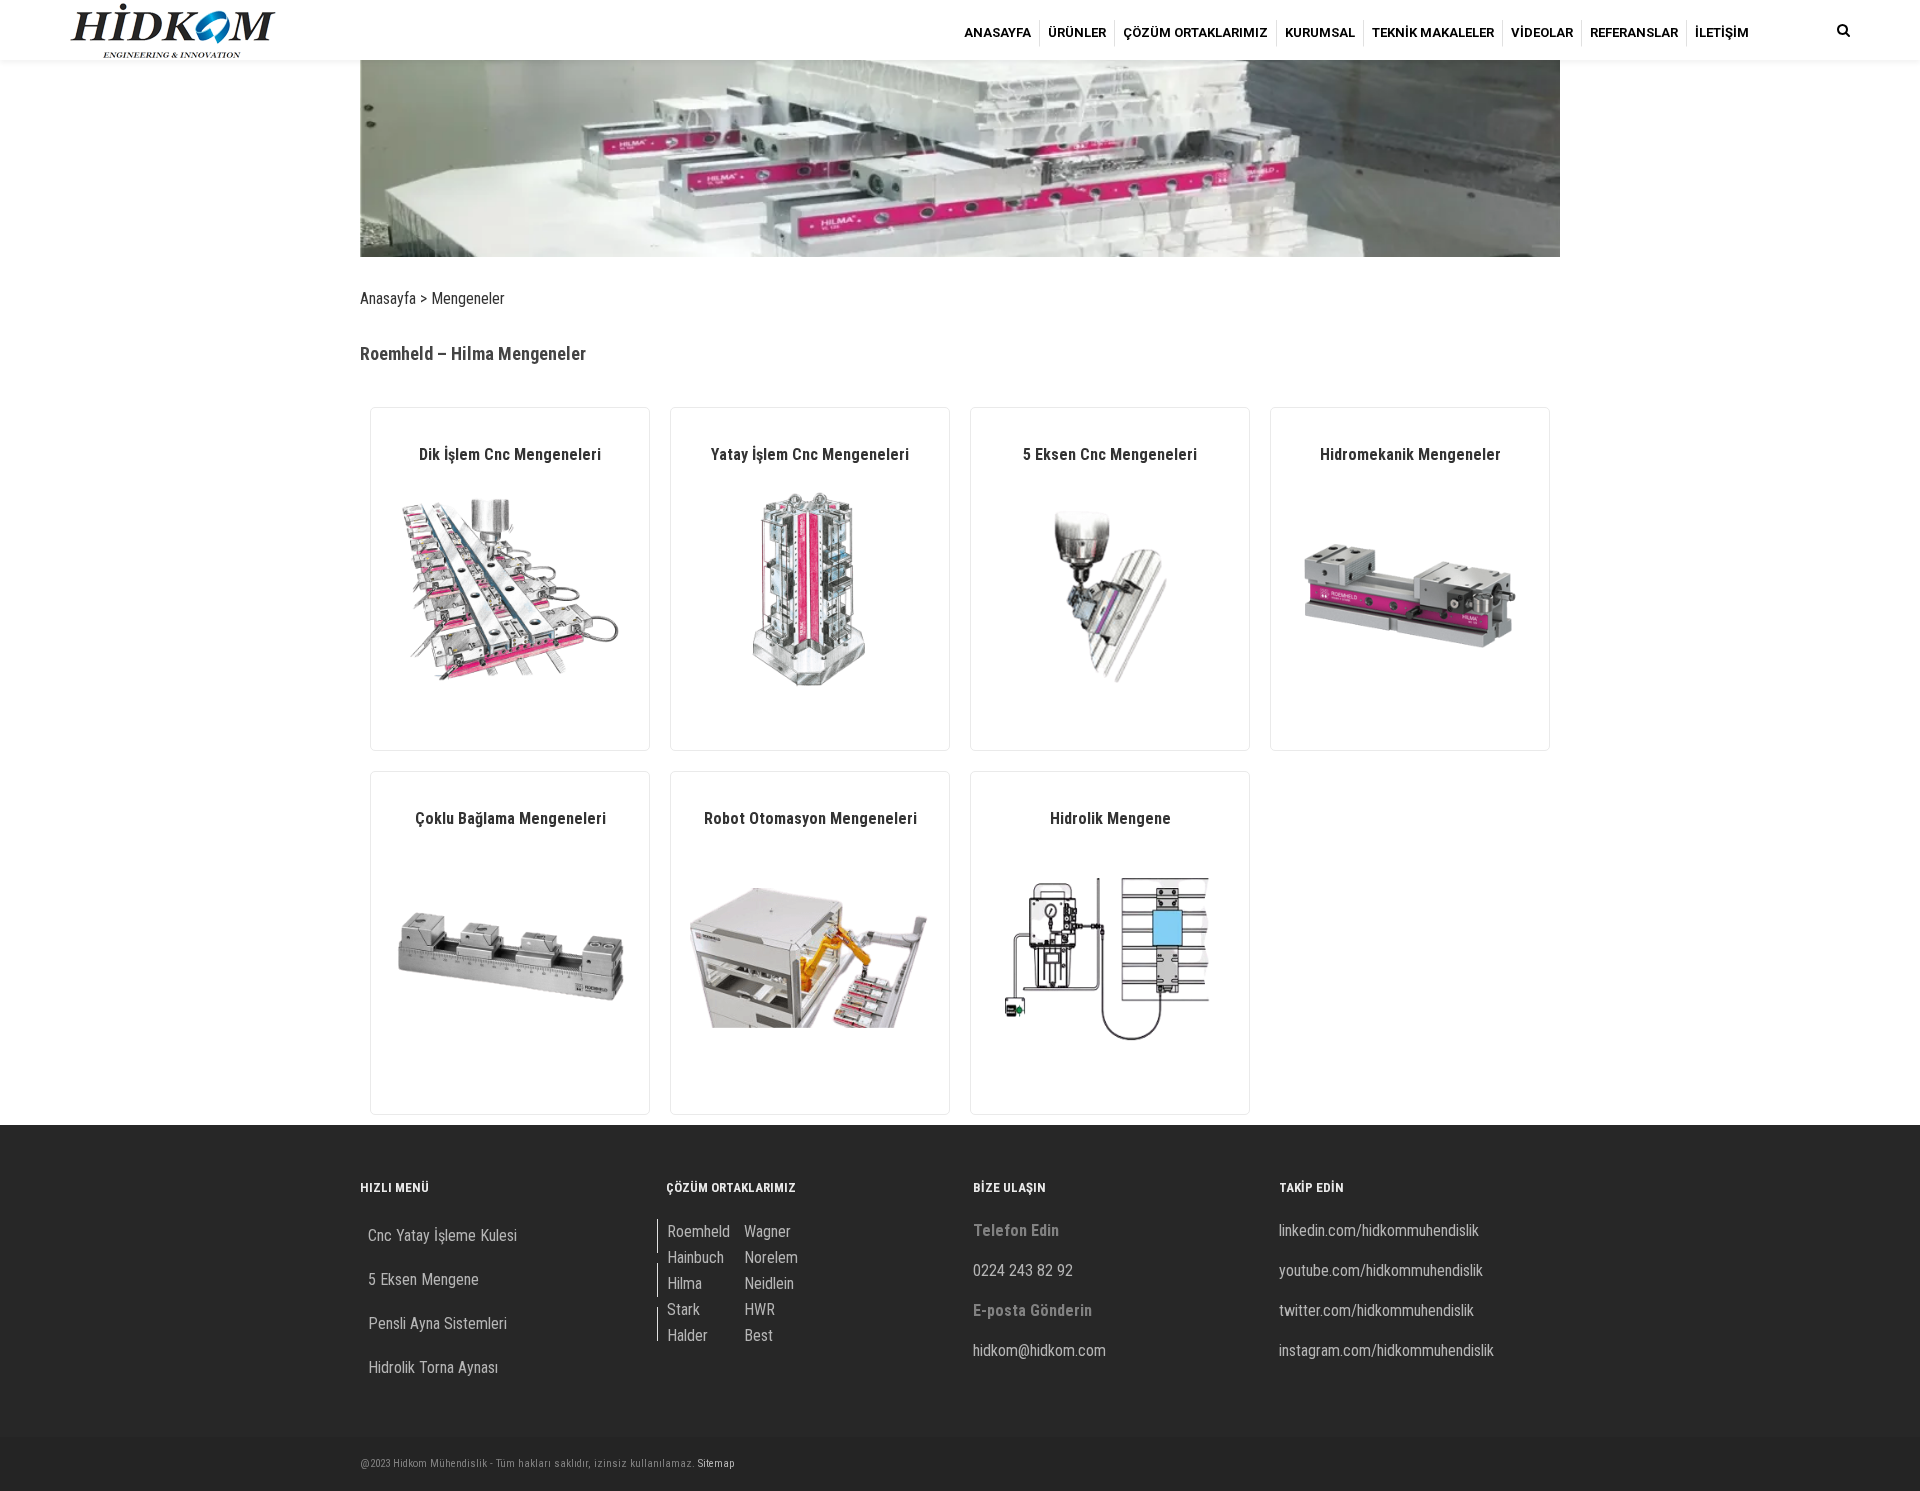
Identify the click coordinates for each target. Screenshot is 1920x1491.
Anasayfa (388, 298)
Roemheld (698, 1231)
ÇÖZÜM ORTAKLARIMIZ (1195, 32)
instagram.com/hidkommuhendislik (1386, 1350)
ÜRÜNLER (1077, 32)
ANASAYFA (997, 32)
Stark (683, 1309)
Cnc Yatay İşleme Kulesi (442, 1235)
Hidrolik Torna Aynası (433, 1367)
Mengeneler (468, 298)
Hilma (684, 1283)
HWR (759, 1309)
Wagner (767, 1231)
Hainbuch (695, 1257)
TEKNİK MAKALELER (1433, 32)
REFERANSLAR (1634, 32)
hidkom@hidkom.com (1039, 1350)
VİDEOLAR (1542, 32)
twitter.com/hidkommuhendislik (1376, 1310)
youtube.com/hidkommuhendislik (1381, 1270)
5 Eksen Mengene (423, 1279)
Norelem (771, 1257)
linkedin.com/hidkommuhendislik (1379, 1230)
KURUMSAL (1320, 32)
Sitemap (716, 1463)
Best (758, 1335)
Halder (687, 1335)
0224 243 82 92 (1023, 1270)
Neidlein (769, 1283)
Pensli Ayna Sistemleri (437, 1323)
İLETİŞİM (1722, 32)
